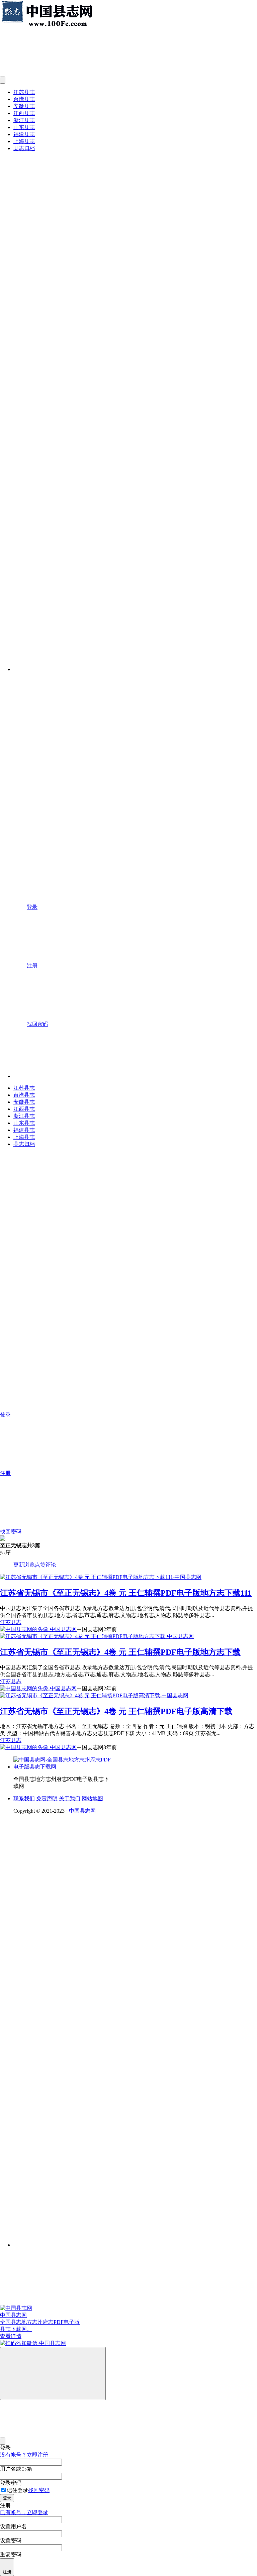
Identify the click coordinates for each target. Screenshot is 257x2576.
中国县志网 (84, 1811)
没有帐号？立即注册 (24, 2455)
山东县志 (24, 127)
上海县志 (24, 141)
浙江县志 (24, 120)
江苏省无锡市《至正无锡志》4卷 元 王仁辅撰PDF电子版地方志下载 (120, 1652)
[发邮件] (105, 2239)
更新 (19, 1565)
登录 (7, 2498)
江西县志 (24, 113)
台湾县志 (24, 99)
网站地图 (92, 1798)
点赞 (40, 1565)
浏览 (29, 1565)
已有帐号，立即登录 (24, 2512)
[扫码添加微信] (128, 2343)
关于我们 (70, 1798)
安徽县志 (24, 106)
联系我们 (24, 1798)
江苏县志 (24, 92)
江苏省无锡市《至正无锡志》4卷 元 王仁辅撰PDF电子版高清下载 (116, 1711)
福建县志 (24, 134)
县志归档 (24, 148)
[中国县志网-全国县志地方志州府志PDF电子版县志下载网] (64, 1767)
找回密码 (39, 2490)
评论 (51, 1565)
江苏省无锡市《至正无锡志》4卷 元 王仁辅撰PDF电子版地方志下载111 (126, 1593)
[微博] (64, 2054)
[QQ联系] (105, 2002)
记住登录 (17, 2490)
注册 (7, 2572)
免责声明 (47, 1798)
